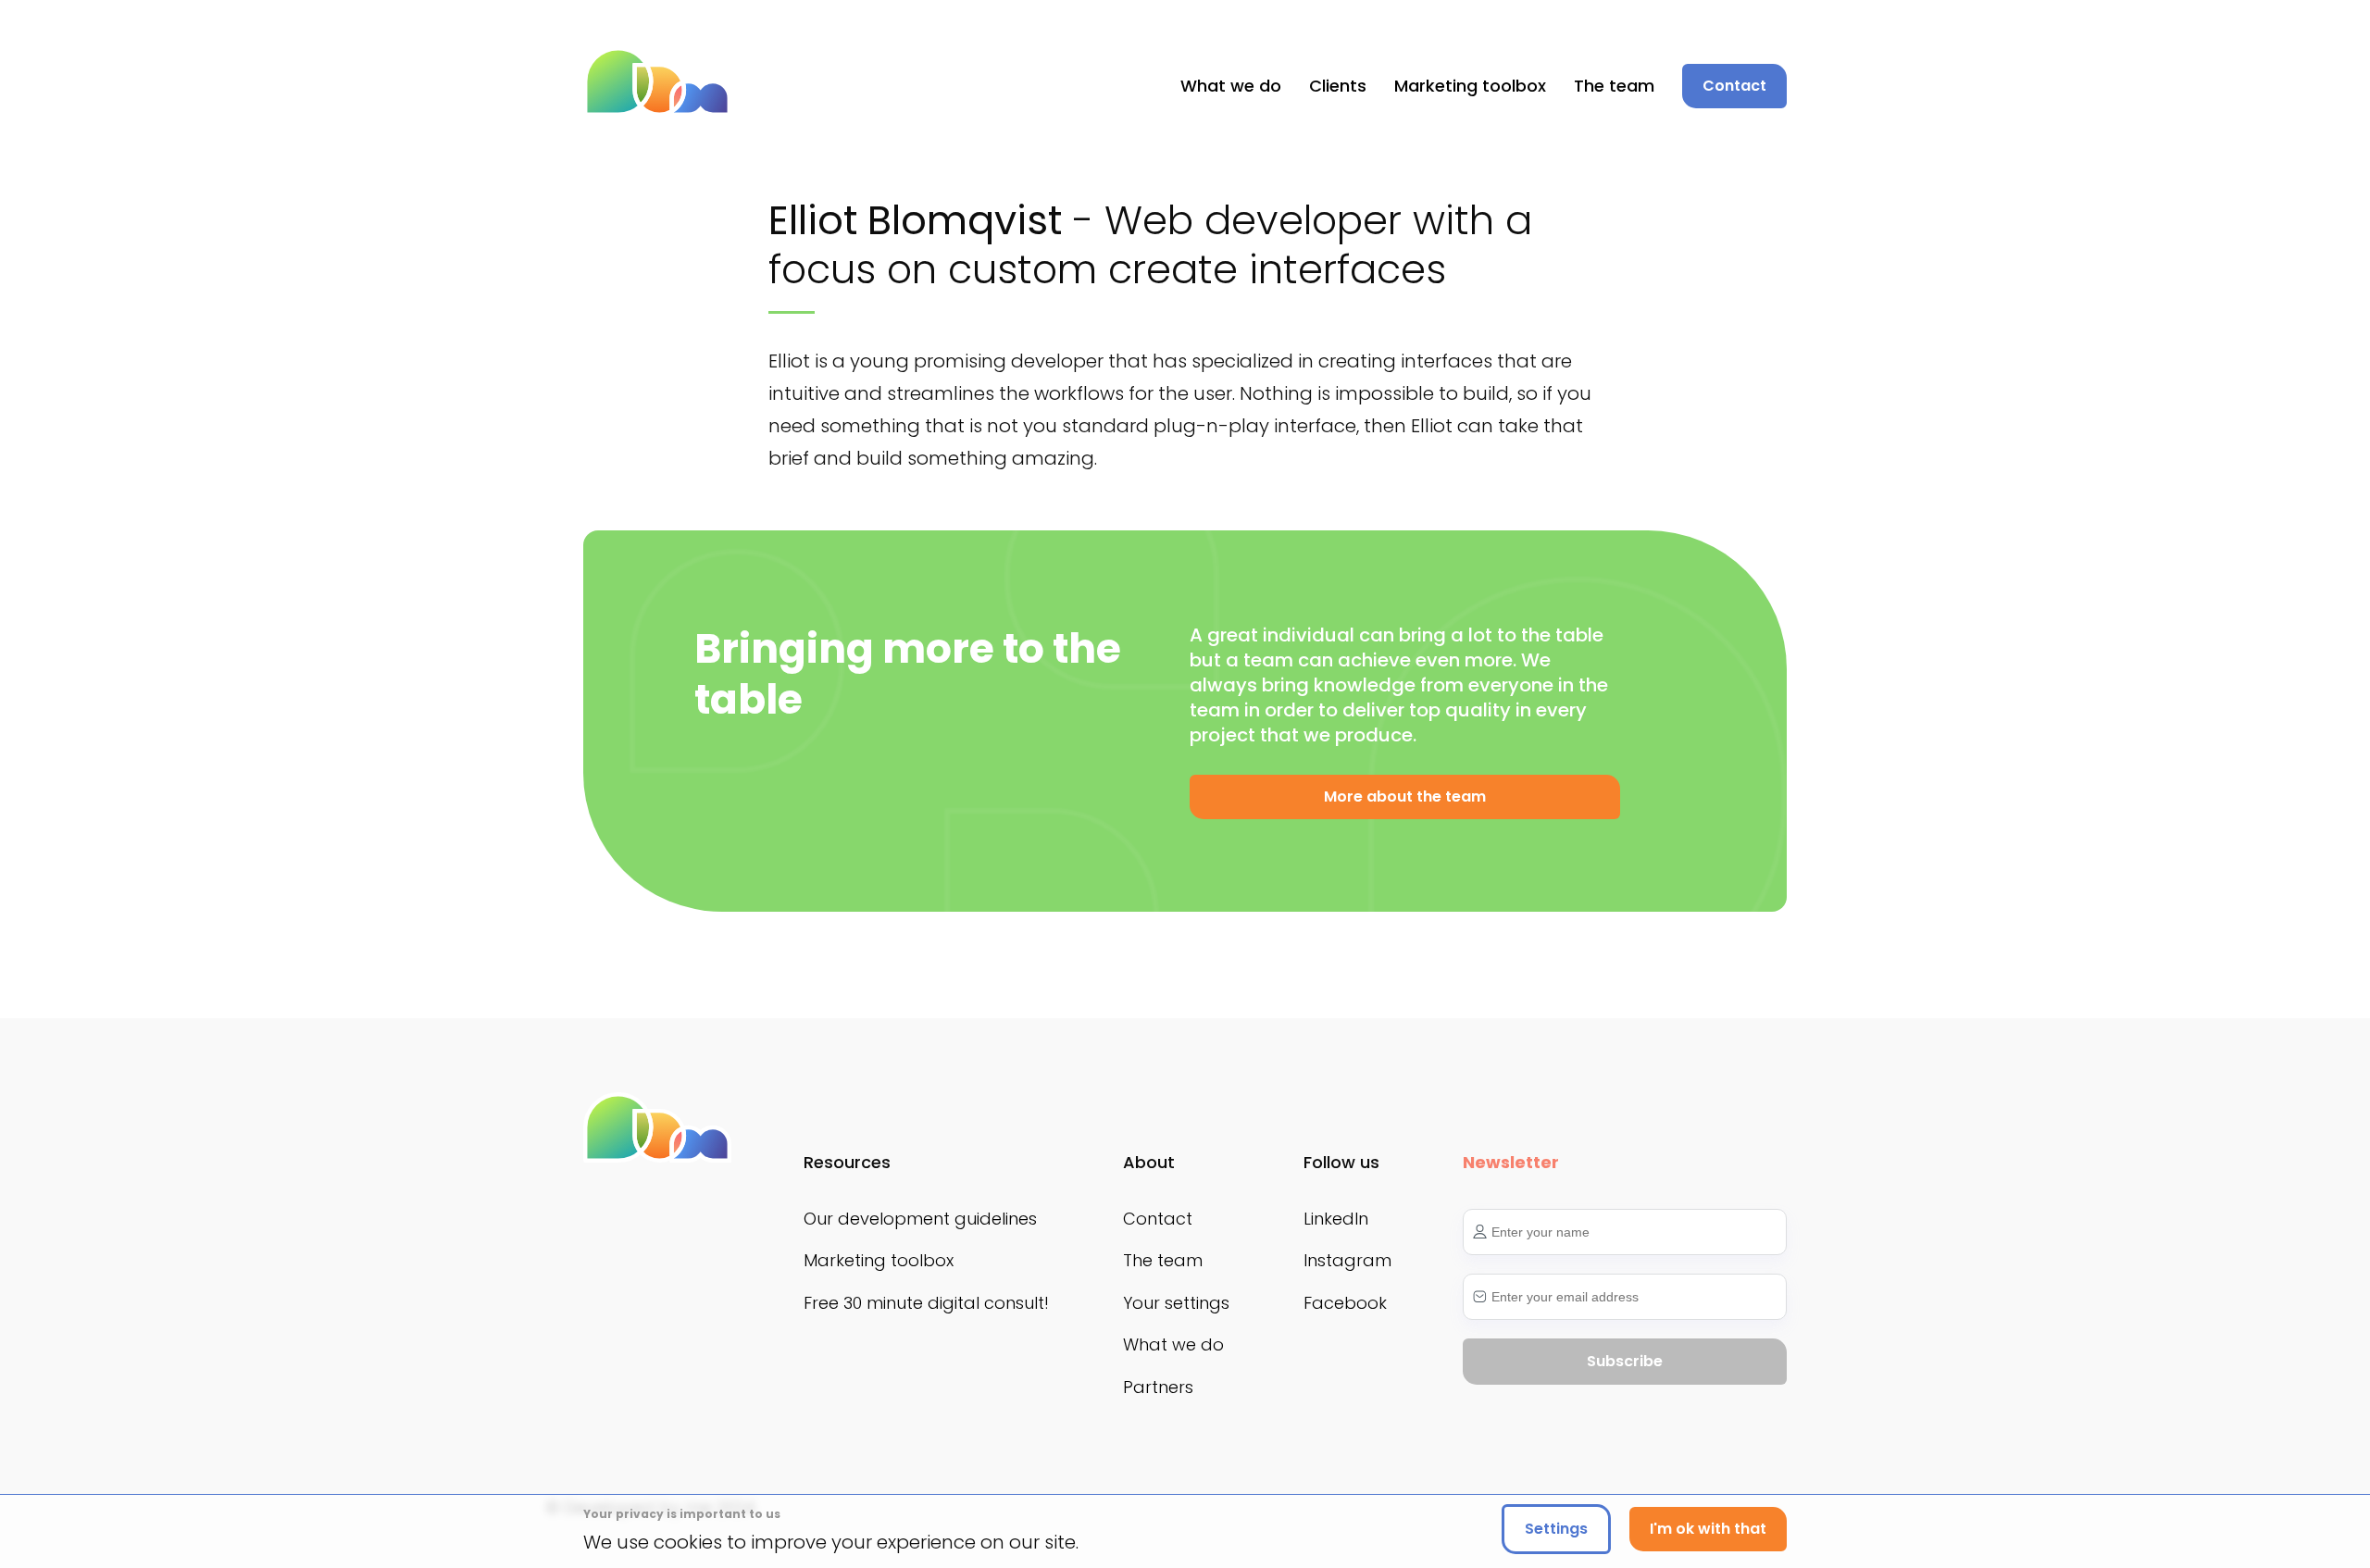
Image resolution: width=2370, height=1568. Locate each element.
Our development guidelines (920, 1219)
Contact (1158, 1219)
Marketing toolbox (1470, 86)
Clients (1338, 86)
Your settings (1176, 1303)
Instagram (1347, 1260)
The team (1614, 86)
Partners (1158, 1387)
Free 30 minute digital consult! (926, 1303)
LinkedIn (1336, 1219)
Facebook (1345, 1303)
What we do (1231, 86)
